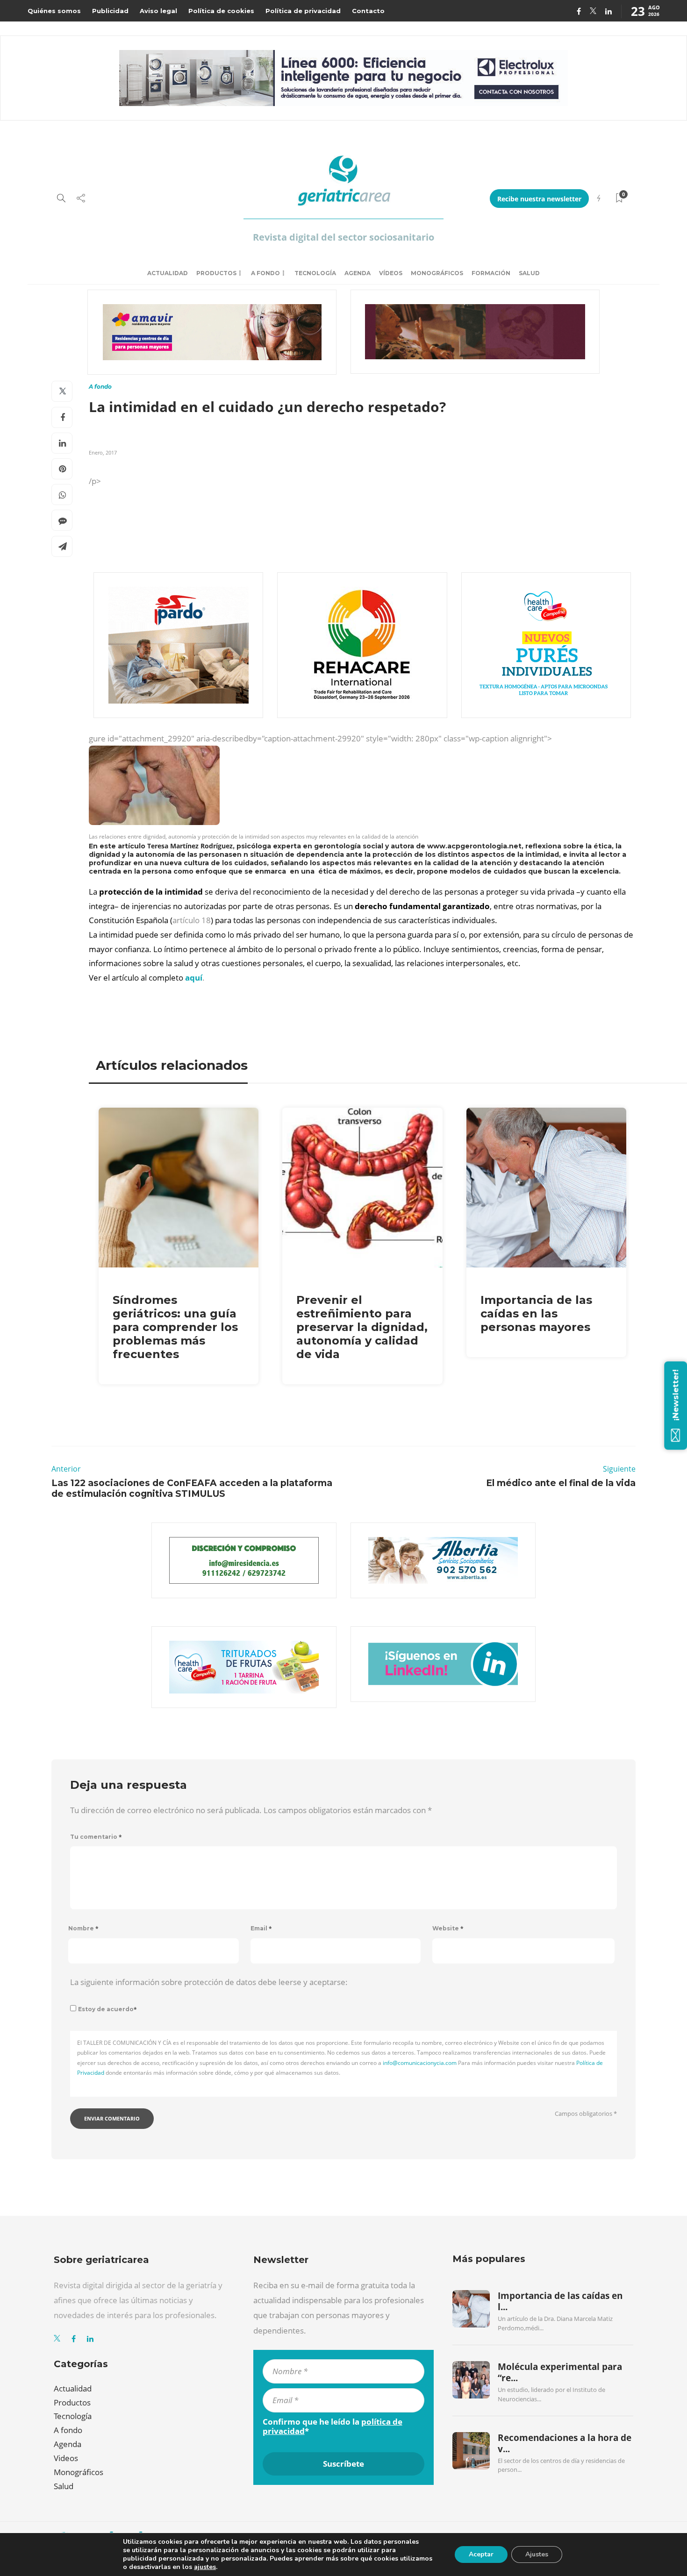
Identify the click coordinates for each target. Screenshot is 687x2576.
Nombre (83, 1928)
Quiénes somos (54, 11)
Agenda (358, 273)
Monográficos (437, 273)
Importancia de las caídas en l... (560, 2301)
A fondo (265, 273)
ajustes (205, 2567)
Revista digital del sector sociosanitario (343, 237)
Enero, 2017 (103, 452)
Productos (216, 273)
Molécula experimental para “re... (560, 2372)
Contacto (368, 11)
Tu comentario (96, 1837)
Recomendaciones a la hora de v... (565, 2443)
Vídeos (391, 273)
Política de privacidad (303, 11)
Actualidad (168, 273)
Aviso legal (158, 11)
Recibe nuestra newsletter (539, 199)
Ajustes (537, 2554)
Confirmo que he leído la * (333, 2427)
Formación (491, 273)
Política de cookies (221, 11)
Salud (529, 273)
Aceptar (481, 2554)
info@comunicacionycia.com (420, 2063)
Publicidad (110, 11)
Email (261, 1928)
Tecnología (315, 273)
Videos (66, 2458)
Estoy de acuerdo (107, 2009)
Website (448, 1928)
